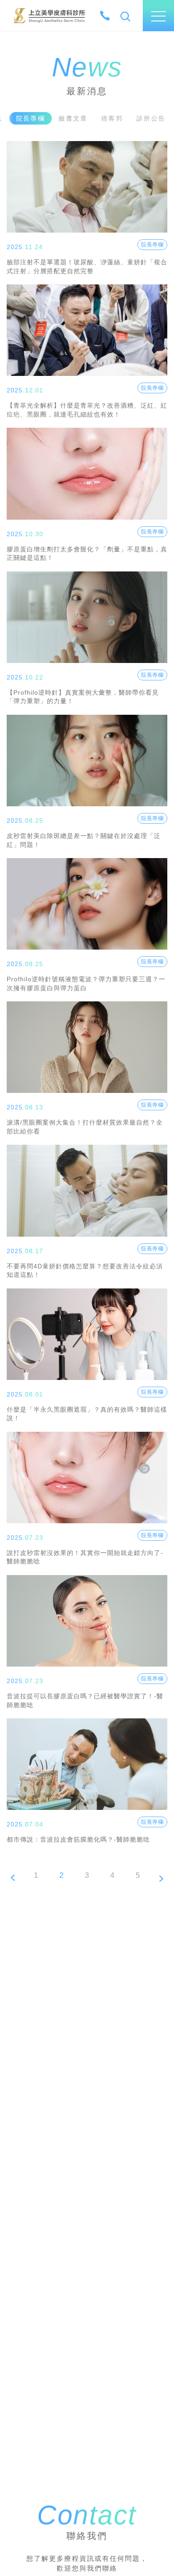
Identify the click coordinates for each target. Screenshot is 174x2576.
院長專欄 (152, 245)
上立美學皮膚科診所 (49, 15)
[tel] (105, 16)
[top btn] (157, 2542)
